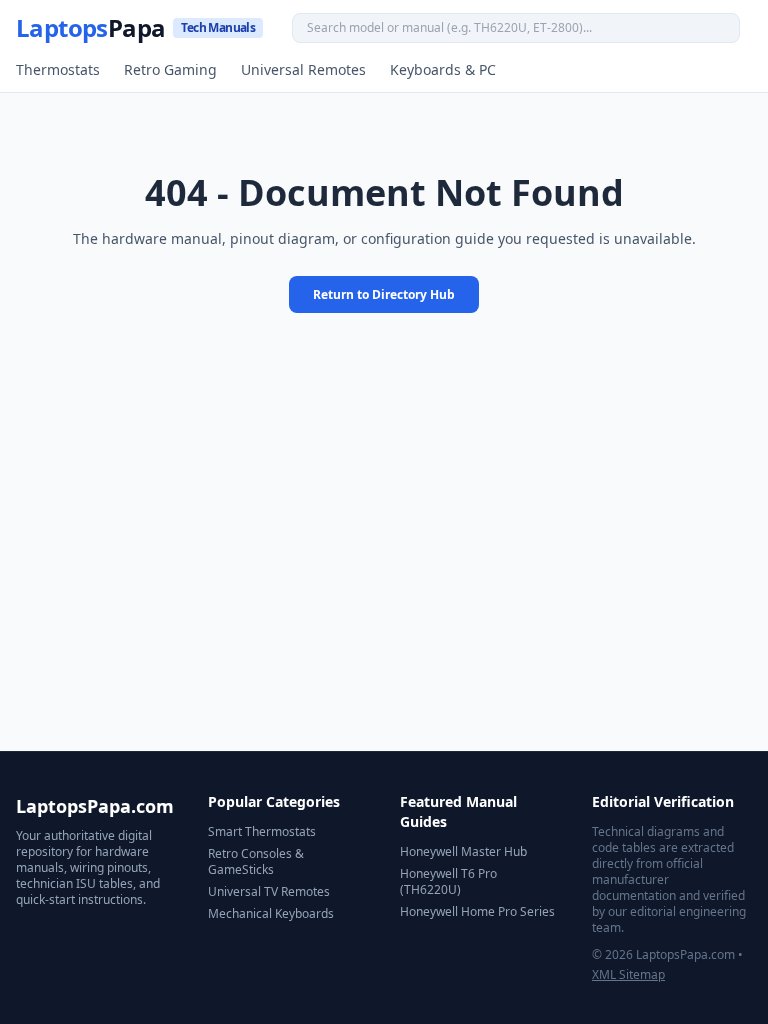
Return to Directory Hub (384, 294)
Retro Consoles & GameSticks (256, 861)
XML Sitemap (628, 974)
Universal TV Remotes (269, 891)
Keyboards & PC (443, 69)
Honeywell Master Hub (463, 851)
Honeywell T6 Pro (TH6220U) (448, 881)
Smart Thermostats (262, 831)
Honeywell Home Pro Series (477, 911)
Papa (135, 28)
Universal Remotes (303, 69)
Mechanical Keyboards (271, 913)
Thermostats (58, 69)
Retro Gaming (170, 69)
